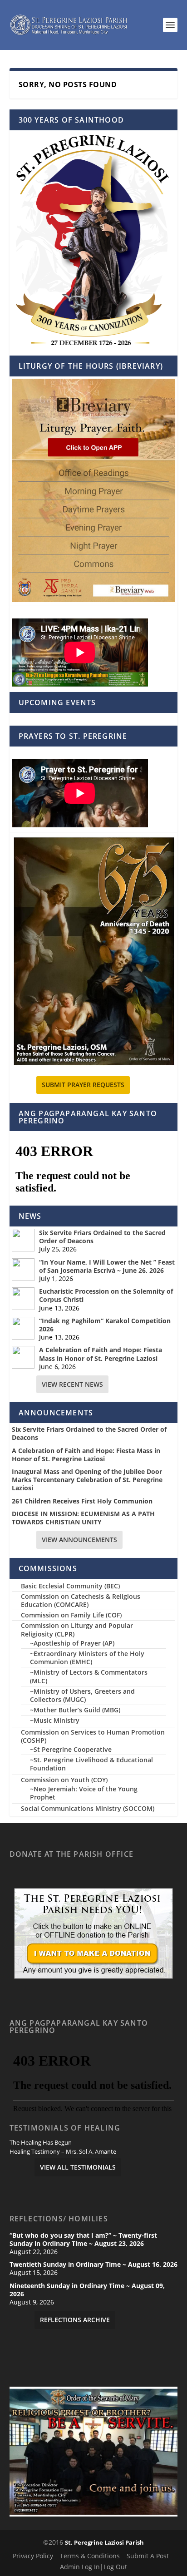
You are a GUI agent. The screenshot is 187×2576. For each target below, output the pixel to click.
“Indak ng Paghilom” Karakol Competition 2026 (105, 1325)
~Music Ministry (55, 1720)
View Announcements (79, 1540)
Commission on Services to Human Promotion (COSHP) (93, 1736)
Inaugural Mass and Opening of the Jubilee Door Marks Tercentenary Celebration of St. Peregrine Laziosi (87, 1480)
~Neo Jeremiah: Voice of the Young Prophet (84, 1793)
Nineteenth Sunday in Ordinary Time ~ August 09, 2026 (87, 2290)
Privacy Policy (33, 2556)
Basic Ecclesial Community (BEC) (70, 1586)
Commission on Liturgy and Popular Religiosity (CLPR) (77, 1629)
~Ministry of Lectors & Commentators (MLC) (89, 1676)
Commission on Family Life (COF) (71, 1615)
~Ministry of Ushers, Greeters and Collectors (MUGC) (82, 1695)
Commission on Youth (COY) (64, 1780)
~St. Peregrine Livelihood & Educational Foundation (91, 1764)
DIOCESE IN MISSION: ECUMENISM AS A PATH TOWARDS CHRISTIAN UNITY (83, 1518)
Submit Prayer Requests (83, 1085)
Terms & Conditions (90, 2556)
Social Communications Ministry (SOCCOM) (88, 1808)
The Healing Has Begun (41, 2143)
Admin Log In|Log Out (93, 2567)
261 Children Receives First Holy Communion (82, 1501)
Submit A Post (148, 2556)
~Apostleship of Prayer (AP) (72, 1643)
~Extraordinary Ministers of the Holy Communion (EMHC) (87, 1658)
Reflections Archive (75, 2320)
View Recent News (72, 1384)
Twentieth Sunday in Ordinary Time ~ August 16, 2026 (93, 2265)
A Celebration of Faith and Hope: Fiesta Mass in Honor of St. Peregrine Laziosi (101, 1354)
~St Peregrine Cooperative (71, 1749)
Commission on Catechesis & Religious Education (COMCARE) (81, 1600)
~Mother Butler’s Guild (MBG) (75, 1710)
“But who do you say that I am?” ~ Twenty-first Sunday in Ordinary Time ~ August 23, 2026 (83, 2240)
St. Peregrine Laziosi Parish (104, 2542)
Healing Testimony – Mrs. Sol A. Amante (63, 2152)
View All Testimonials (78, 2167)
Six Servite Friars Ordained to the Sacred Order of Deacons (102, 1237)
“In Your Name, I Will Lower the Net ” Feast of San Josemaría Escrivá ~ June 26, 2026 (107, 1266)
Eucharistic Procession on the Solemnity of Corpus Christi (106, 1295)
